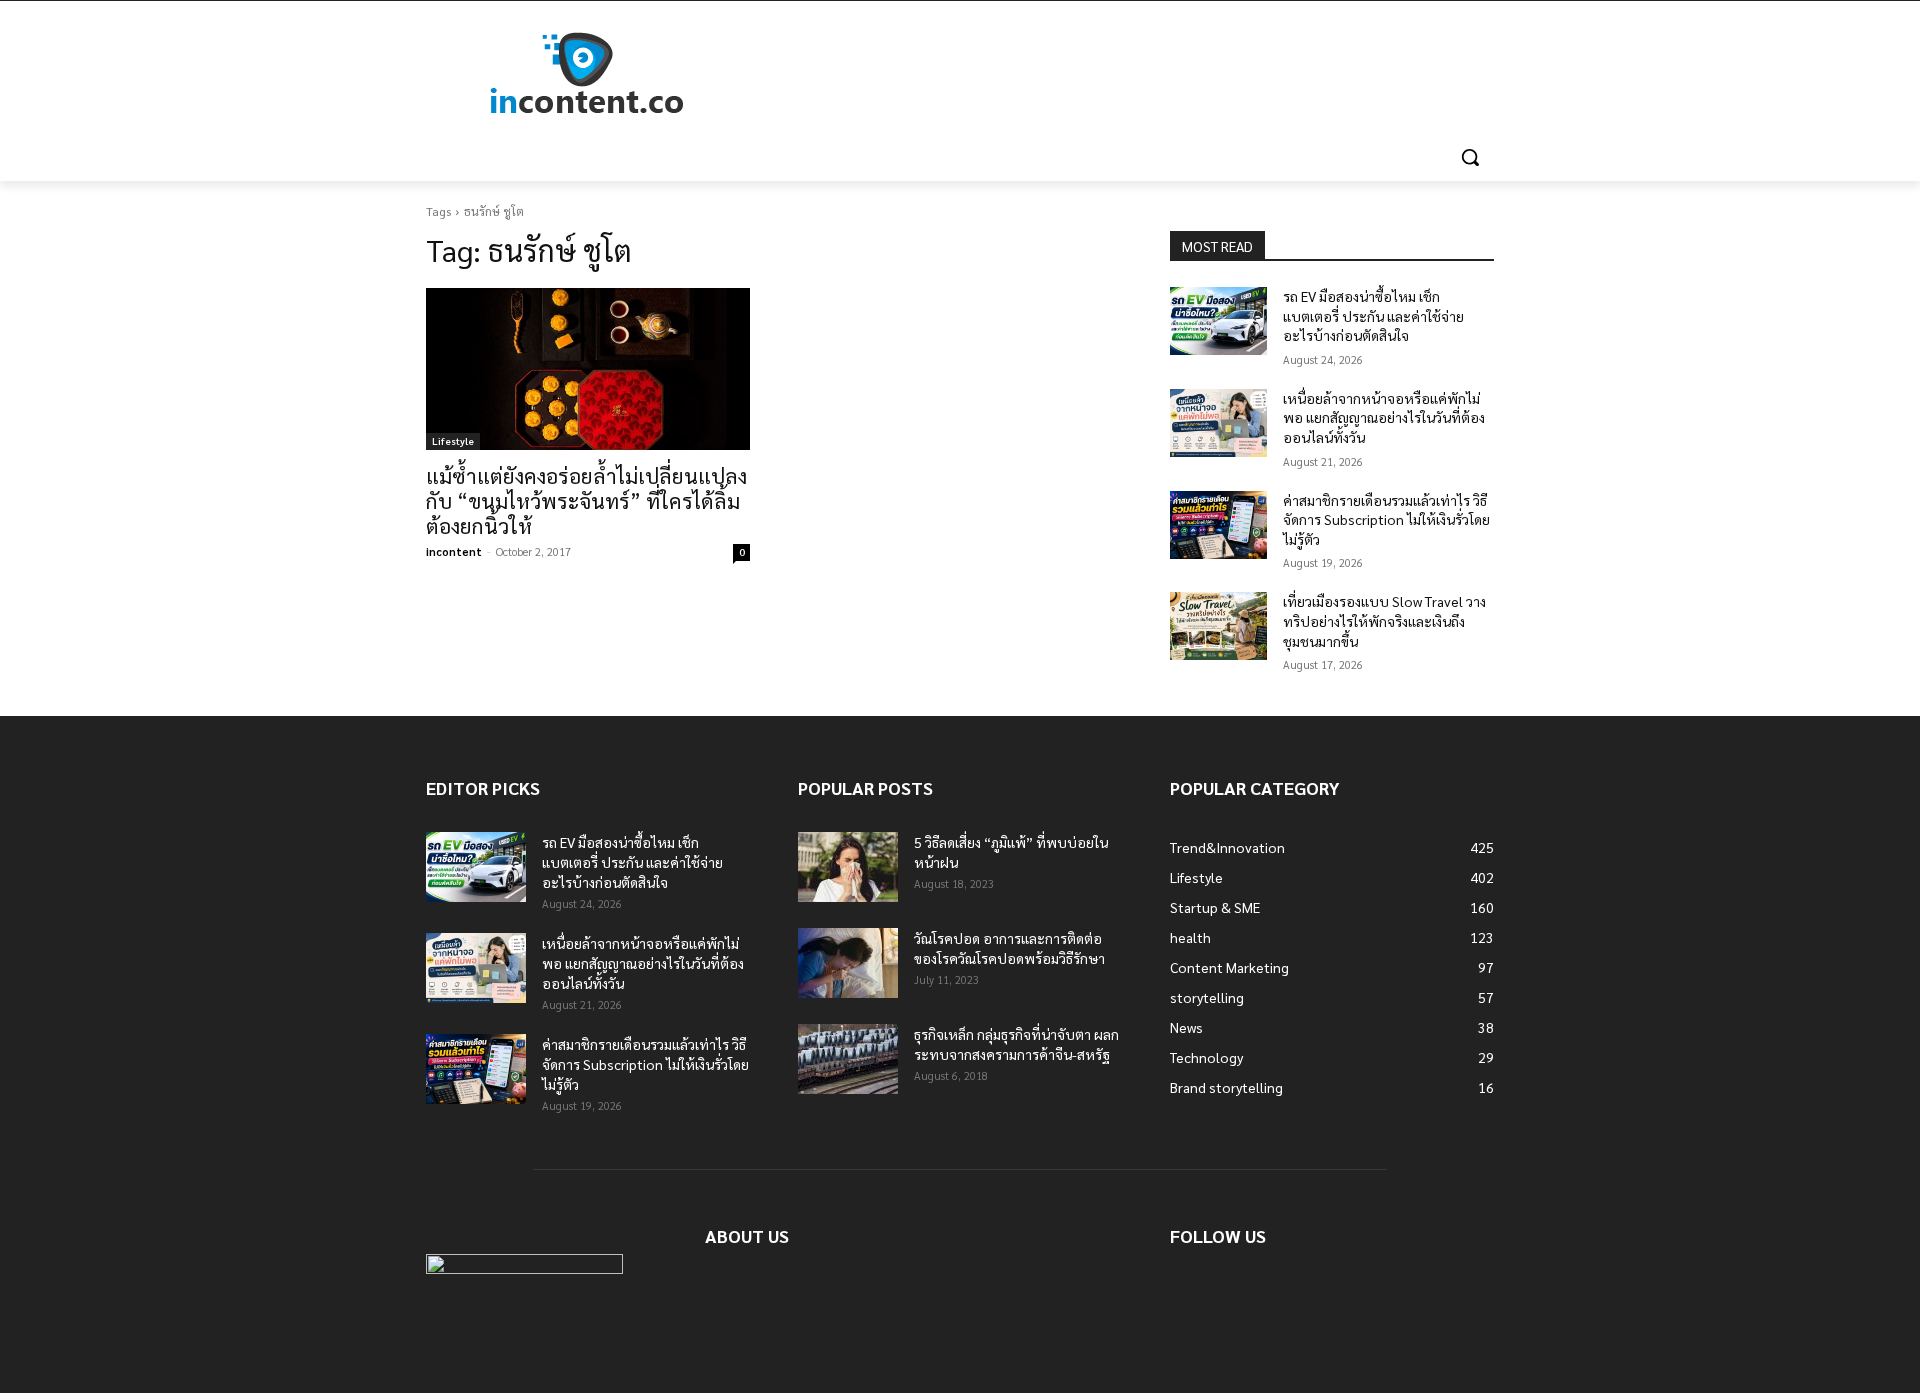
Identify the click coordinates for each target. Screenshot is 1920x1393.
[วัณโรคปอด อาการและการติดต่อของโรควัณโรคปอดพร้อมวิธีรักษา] (848, 963)
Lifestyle (453, 440)
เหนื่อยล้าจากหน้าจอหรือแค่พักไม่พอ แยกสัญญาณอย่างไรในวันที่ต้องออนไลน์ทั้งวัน (1384, 417)
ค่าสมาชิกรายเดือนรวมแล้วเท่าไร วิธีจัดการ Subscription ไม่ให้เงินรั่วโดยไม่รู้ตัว (1386, 519)
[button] (1470, 157)
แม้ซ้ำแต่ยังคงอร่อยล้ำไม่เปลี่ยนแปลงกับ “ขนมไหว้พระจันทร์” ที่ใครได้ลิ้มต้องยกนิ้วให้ (586, 500)
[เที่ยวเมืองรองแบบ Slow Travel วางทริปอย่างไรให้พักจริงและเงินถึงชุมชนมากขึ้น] (1218, 626)
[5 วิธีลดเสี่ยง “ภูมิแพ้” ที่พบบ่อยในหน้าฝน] (848, 867)
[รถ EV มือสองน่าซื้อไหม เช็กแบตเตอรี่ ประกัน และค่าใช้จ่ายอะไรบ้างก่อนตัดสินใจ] (1218, 321)
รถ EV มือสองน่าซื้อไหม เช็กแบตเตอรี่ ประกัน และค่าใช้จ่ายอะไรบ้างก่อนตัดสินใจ (1373, 315)
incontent (454, 551)
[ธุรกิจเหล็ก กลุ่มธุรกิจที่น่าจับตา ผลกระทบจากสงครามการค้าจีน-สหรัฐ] (848, 1059)
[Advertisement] (1110, 74)
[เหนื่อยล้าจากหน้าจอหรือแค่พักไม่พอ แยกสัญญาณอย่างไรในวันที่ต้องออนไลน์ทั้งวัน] (1218, 423)
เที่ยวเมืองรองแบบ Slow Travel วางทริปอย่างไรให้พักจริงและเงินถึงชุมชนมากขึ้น (1384, 620)
